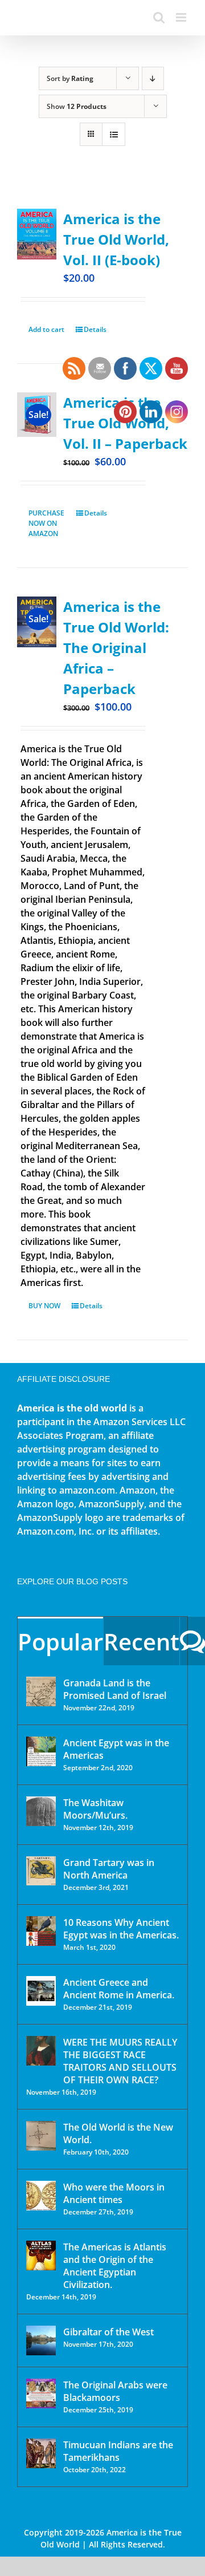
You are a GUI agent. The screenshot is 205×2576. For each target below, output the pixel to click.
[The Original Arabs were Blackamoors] (41, 2394)
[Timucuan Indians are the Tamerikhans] (41, 2453)
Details (95, 329)
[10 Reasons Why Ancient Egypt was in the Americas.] (41, 1931)
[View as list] (114, 134)
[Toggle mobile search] (159, 17)
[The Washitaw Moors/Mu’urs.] (41, 1811)
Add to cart (46, 329)
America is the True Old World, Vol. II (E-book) (116, 239)
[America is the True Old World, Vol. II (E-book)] (37, 234)
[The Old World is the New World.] (41, 2136)
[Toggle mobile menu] (182, 17)
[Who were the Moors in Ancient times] (41, 2196)
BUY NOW (44, 1306)
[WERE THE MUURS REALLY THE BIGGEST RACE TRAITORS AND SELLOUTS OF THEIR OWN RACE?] (41, 2051)
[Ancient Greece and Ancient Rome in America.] (41, 1991)
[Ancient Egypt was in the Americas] (41, 1751)
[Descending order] (153, 78)
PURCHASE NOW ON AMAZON (46, 523)
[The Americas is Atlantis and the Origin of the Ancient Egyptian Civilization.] (41, 2255)
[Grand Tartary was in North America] (41, 1871)
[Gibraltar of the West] (41, 2340)
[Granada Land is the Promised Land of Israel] (41, 1691)
